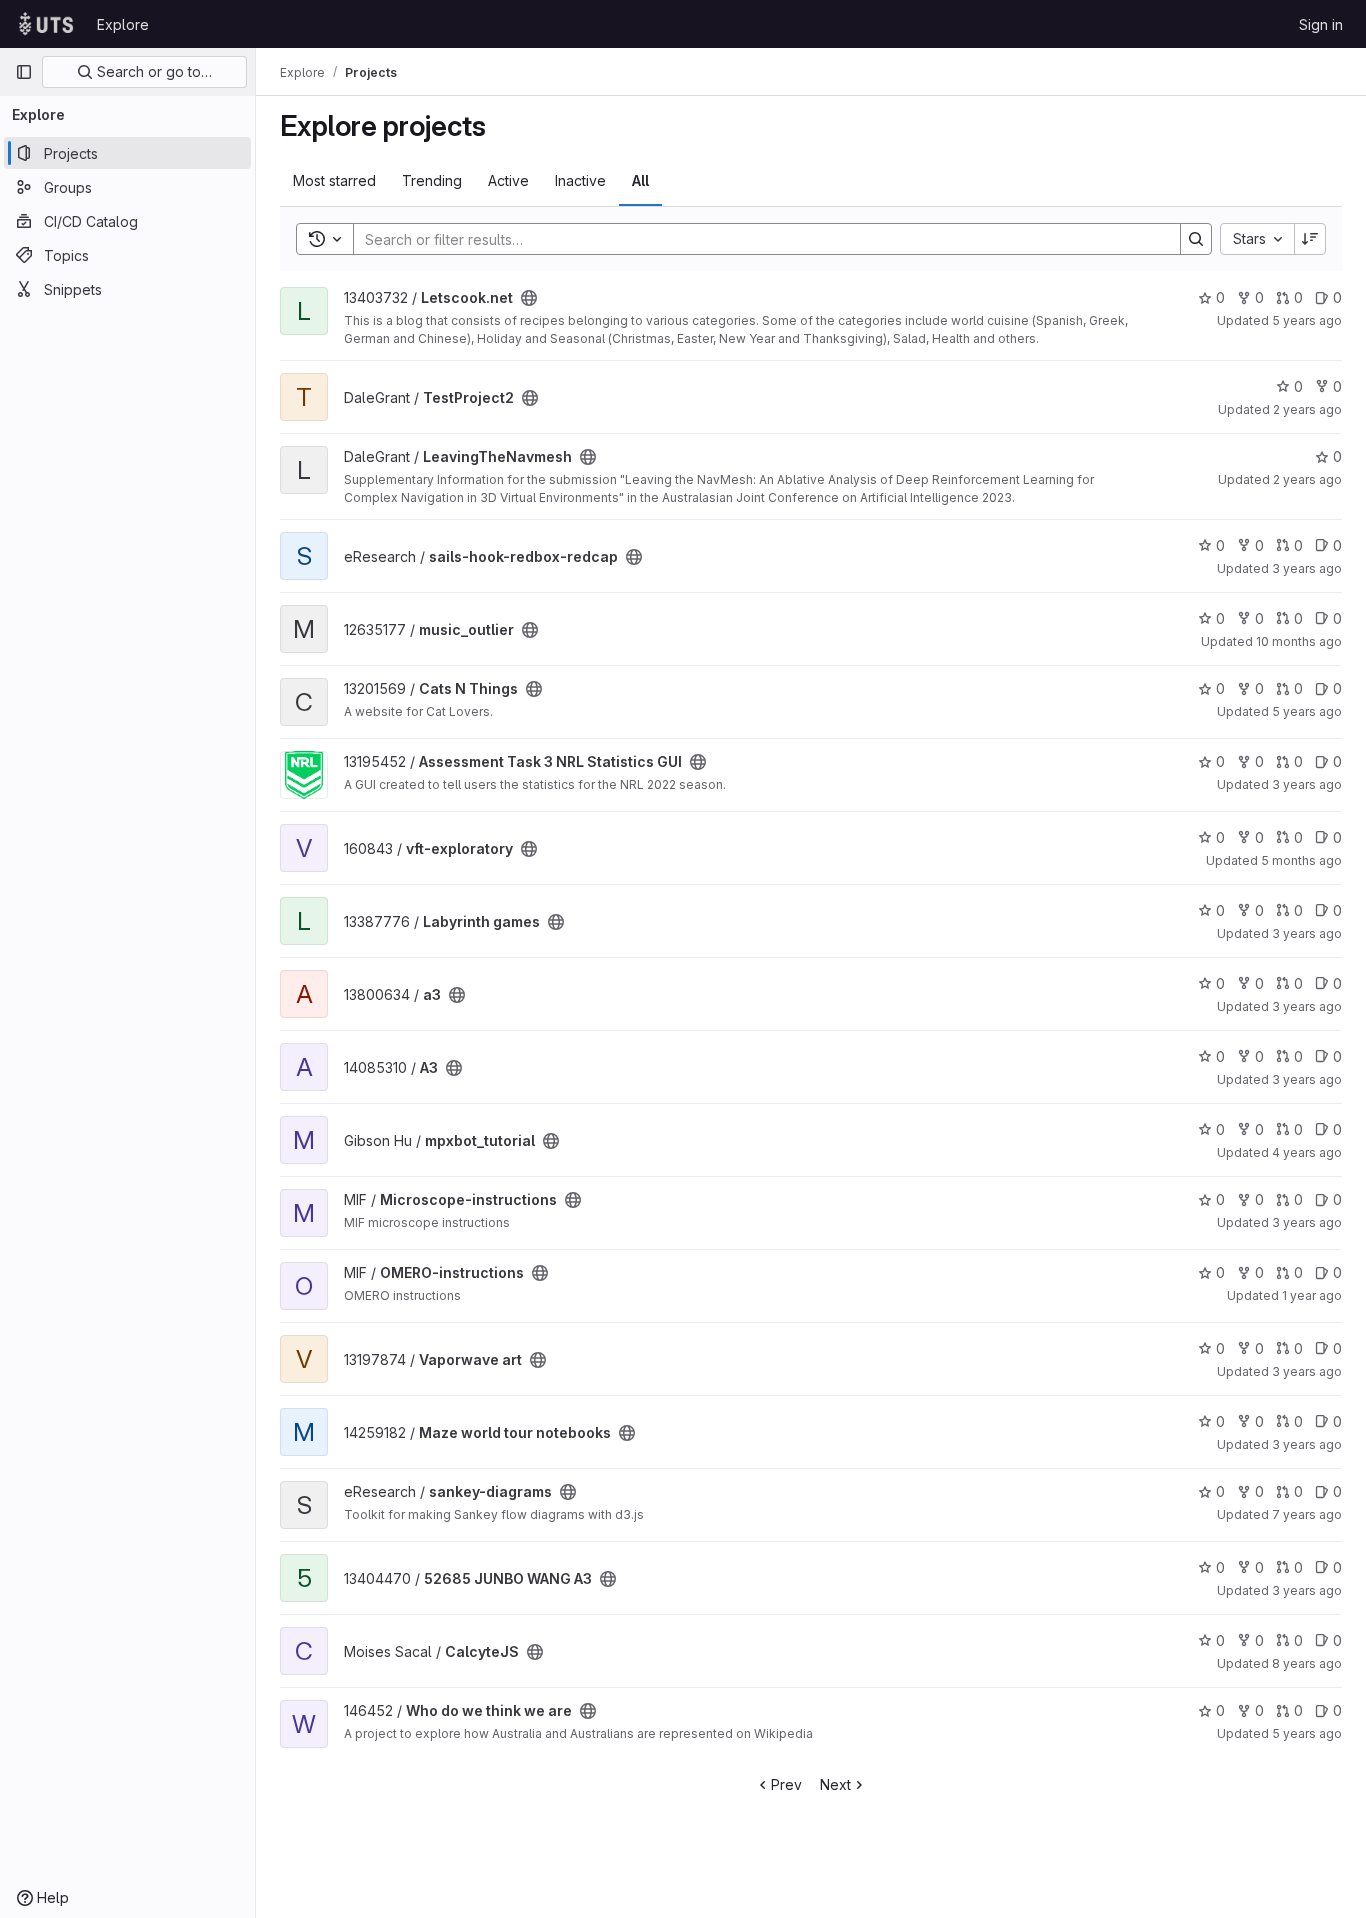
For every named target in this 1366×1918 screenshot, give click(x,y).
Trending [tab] (432, 180)
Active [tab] (508, 180)
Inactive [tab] (580, 180)
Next (835, 1784)
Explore (123, 24)
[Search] (1196, 239)
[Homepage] (46, 24)
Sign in (1321, 24)
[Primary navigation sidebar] (24, 72)
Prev (786, 1784)
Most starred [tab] (334, 180)
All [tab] (640, 180)
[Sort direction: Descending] (1310, 239)
